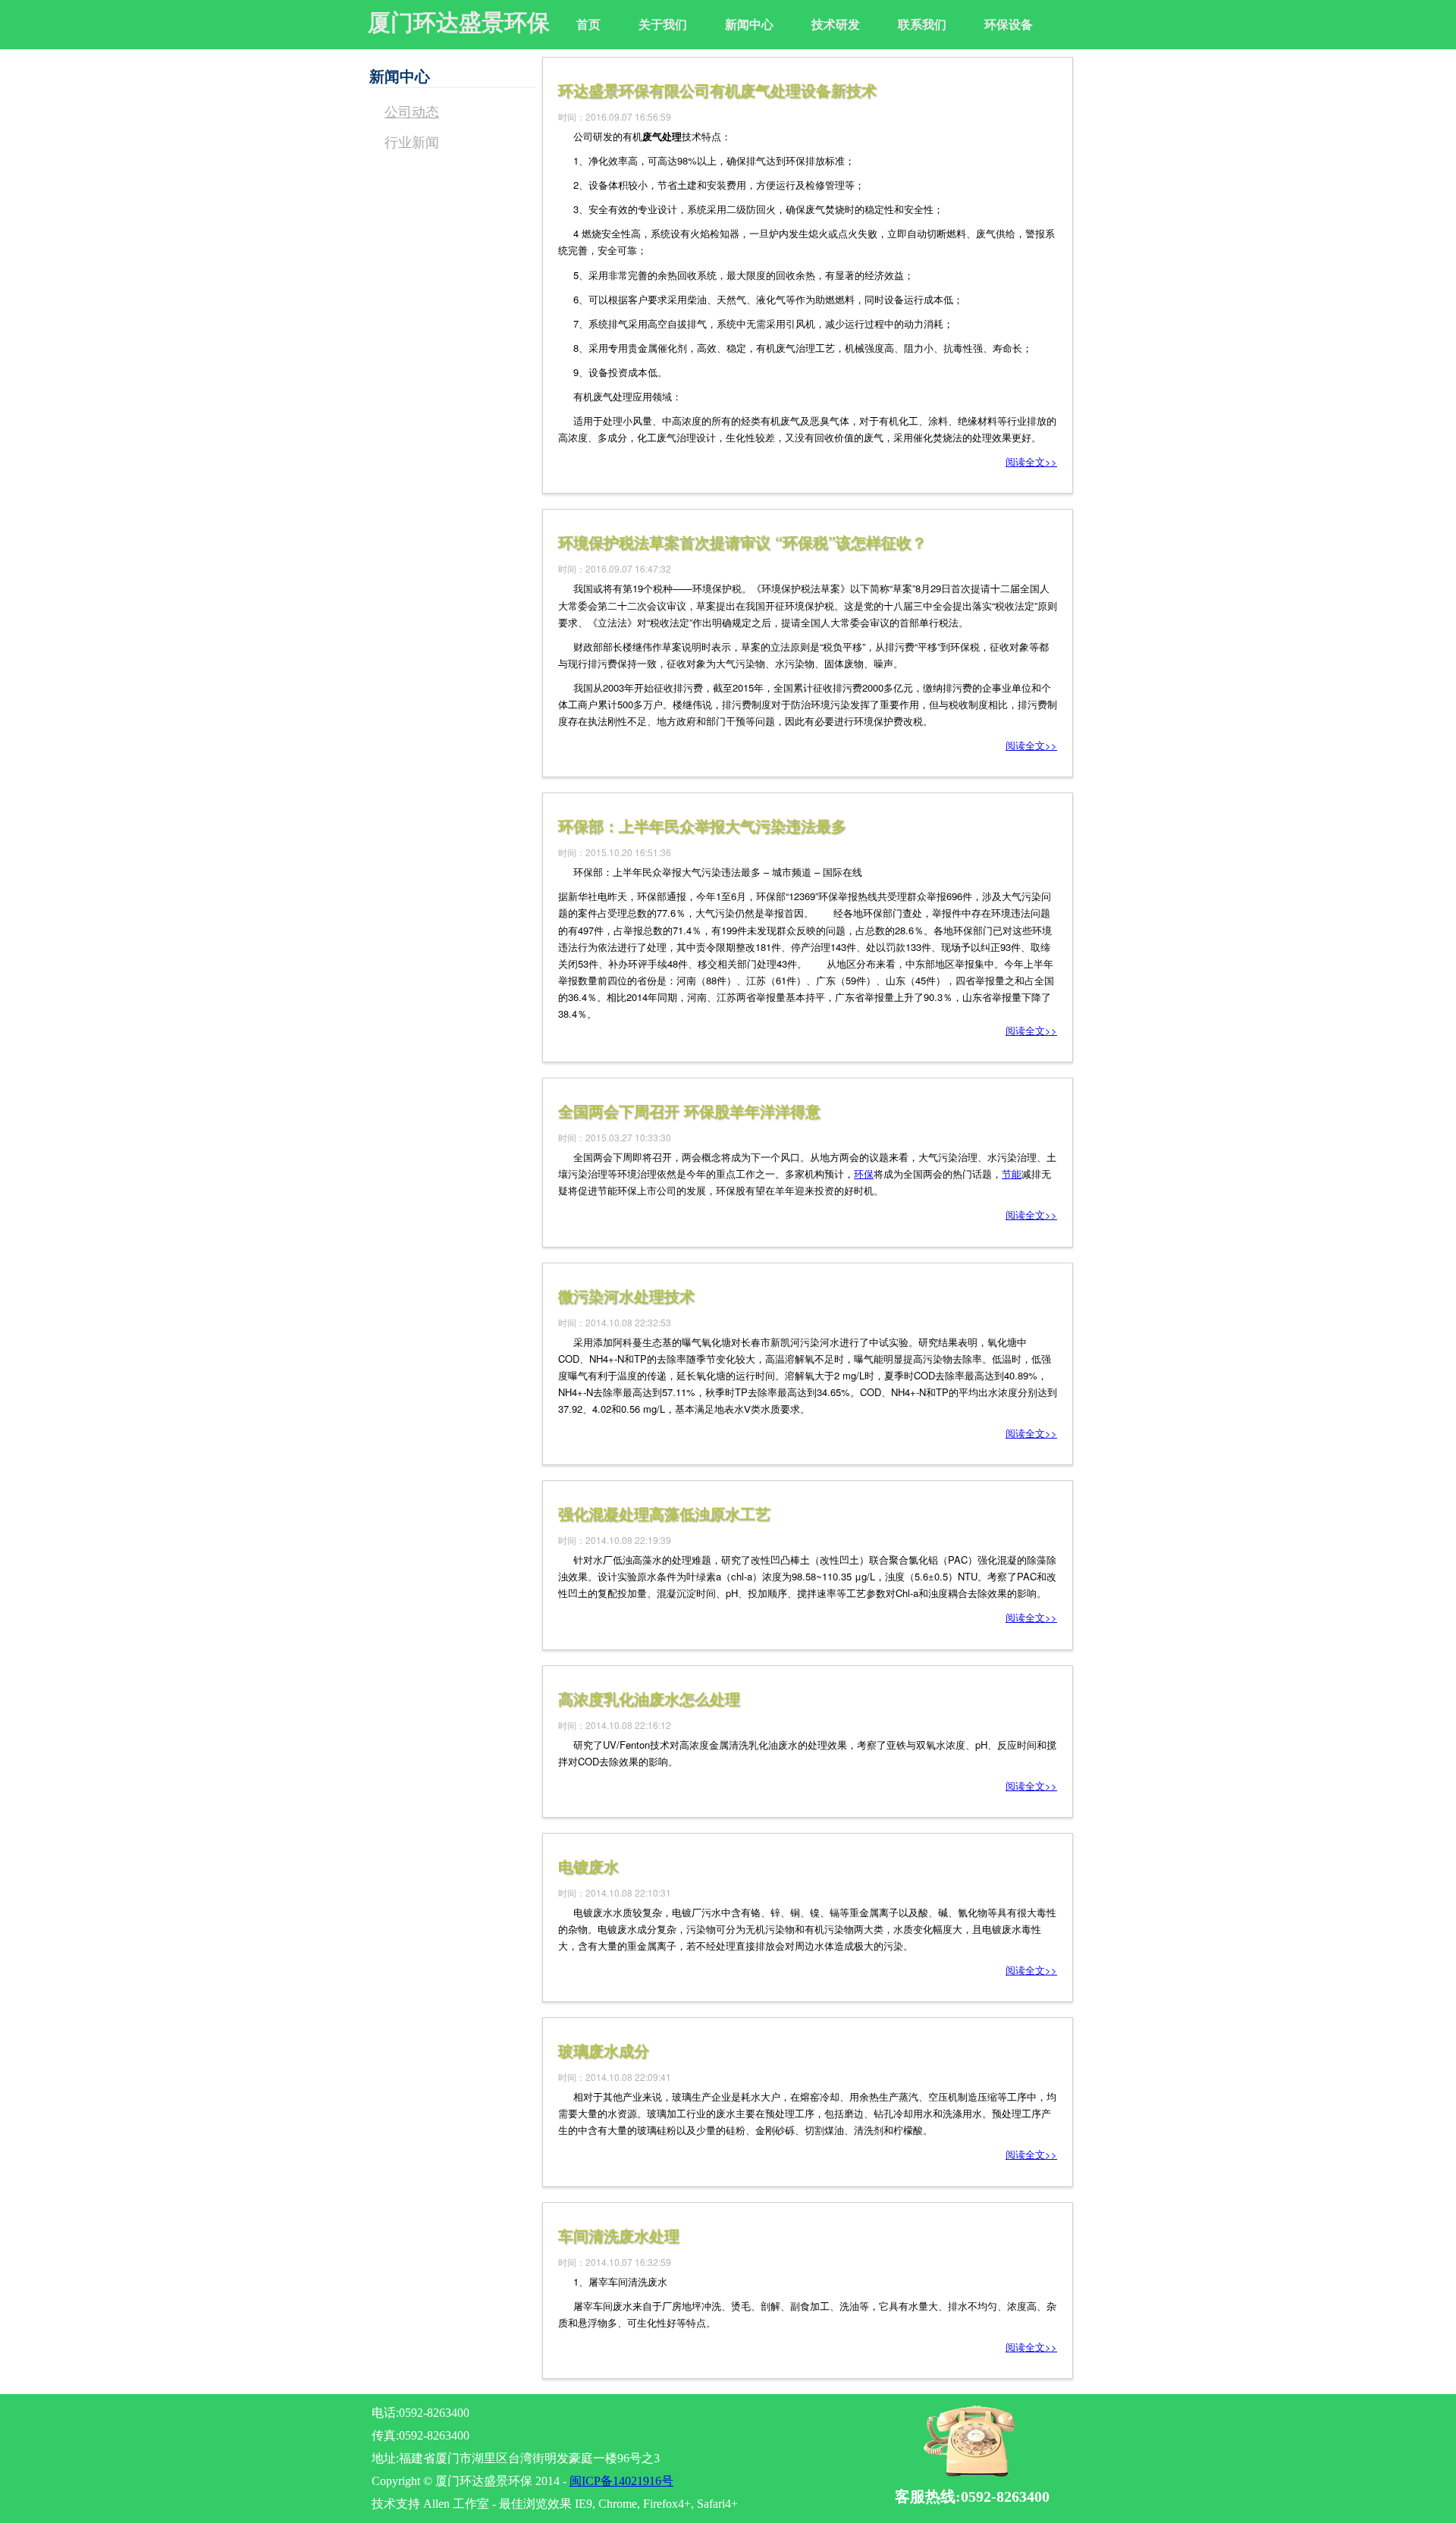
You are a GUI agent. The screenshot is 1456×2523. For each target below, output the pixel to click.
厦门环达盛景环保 (459, 22)
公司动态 (412, 111)
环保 (864, 1174)
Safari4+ (717, 2504)
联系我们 (922, 24)
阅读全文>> (1031, 461)
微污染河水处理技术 (626, 1296)
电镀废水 (588, 1866)
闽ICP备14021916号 (621, 2481)
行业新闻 (412, 141)
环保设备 (1009, 24)
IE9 (584, 2504)
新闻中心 (749, 24)
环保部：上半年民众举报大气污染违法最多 (702, 825)
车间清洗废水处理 (619, 2235)
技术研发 (836, 24)
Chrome (618, 2504)
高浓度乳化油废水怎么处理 (649, 1698)
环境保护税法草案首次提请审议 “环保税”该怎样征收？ (742, 542)
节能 (1012, 1174)
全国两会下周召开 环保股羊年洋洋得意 (689, 1111)
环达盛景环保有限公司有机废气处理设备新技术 (717, 90)
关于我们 (663, 24)
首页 (588, 24)
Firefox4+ (667, 2504)
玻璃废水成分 (604, 2050)
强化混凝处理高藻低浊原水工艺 (664, 1513)
